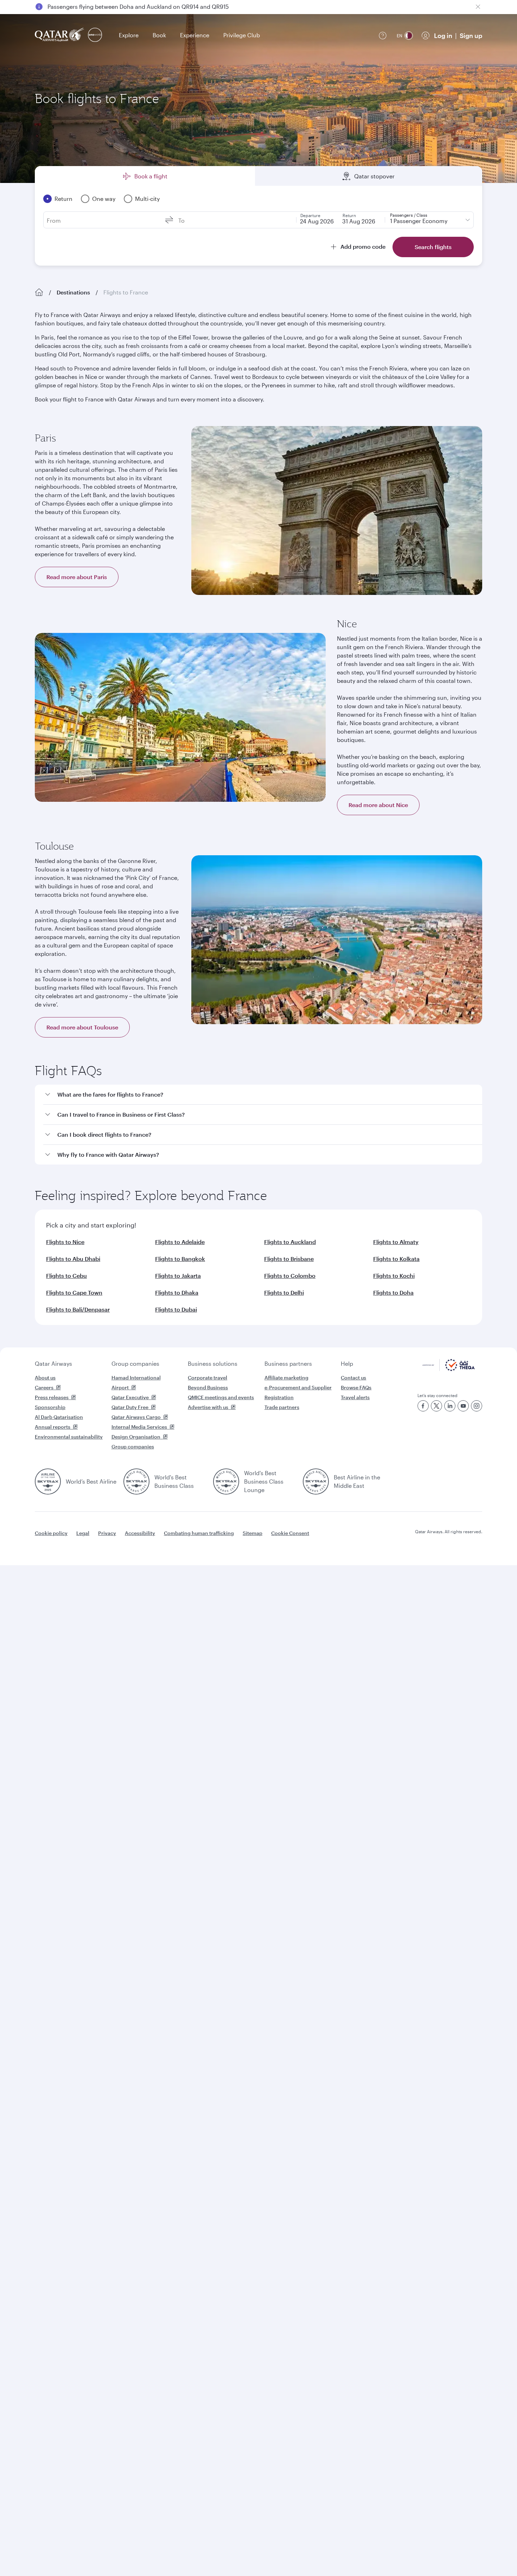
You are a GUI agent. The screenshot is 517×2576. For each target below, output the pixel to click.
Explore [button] (129, 35)
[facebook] (423, 1406)
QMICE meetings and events (221, 1397)
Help (347, 1363)
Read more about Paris (77, 577)
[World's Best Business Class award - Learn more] (136, 1481)
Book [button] (159, 35)
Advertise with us (208, 1407)
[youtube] (463, 1406)
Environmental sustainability (69, 1437)
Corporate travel (208, 1378)
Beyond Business (208, 1387)
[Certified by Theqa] (449, 1369)
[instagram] (477, 1406)
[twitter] (436, 1406)
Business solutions (213, 1363)
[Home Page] (39, 292)
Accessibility (140, 1533)
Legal (83, 1533)
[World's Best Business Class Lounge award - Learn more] (226, 1481)
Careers (44, 1387)
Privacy (107, 1533)
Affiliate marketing (286, 1378)
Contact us (353, 1378)
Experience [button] (195, 35)
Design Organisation (136, 1437)
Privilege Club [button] (242, 35)
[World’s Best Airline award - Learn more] (48, 1481)
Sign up (471, 36)
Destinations (73, 292)
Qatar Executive (130, 1397)
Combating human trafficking (199, 1533)
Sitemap (253, 1533)
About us (45, 1378)
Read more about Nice (378, 805)
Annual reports (53, 1427)
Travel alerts (355, 1397)
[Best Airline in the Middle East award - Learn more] (316, 1481)
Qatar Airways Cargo (136, 1417)
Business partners (288, 1363)
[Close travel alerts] (478, 7)
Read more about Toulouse (82, 1027)
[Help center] (383, 36)
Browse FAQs (356, 1387)
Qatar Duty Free (130, 1407)
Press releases (52, 1397)
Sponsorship (50, 1407)
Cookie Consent (290, 1533)
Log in (443, 36)
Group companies (135, 1363)
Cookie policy (51, 1533)
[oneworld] (95, 35)
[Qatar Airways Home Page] (60, 35)
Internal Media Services (139, 1427)
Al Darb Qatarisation (59, 1417)
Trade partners (282, 1407)
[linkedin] (450, 1406)
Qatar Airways (53, 1363)
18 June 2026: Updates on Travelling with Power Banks (119, 7)
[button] (263, 1095)
